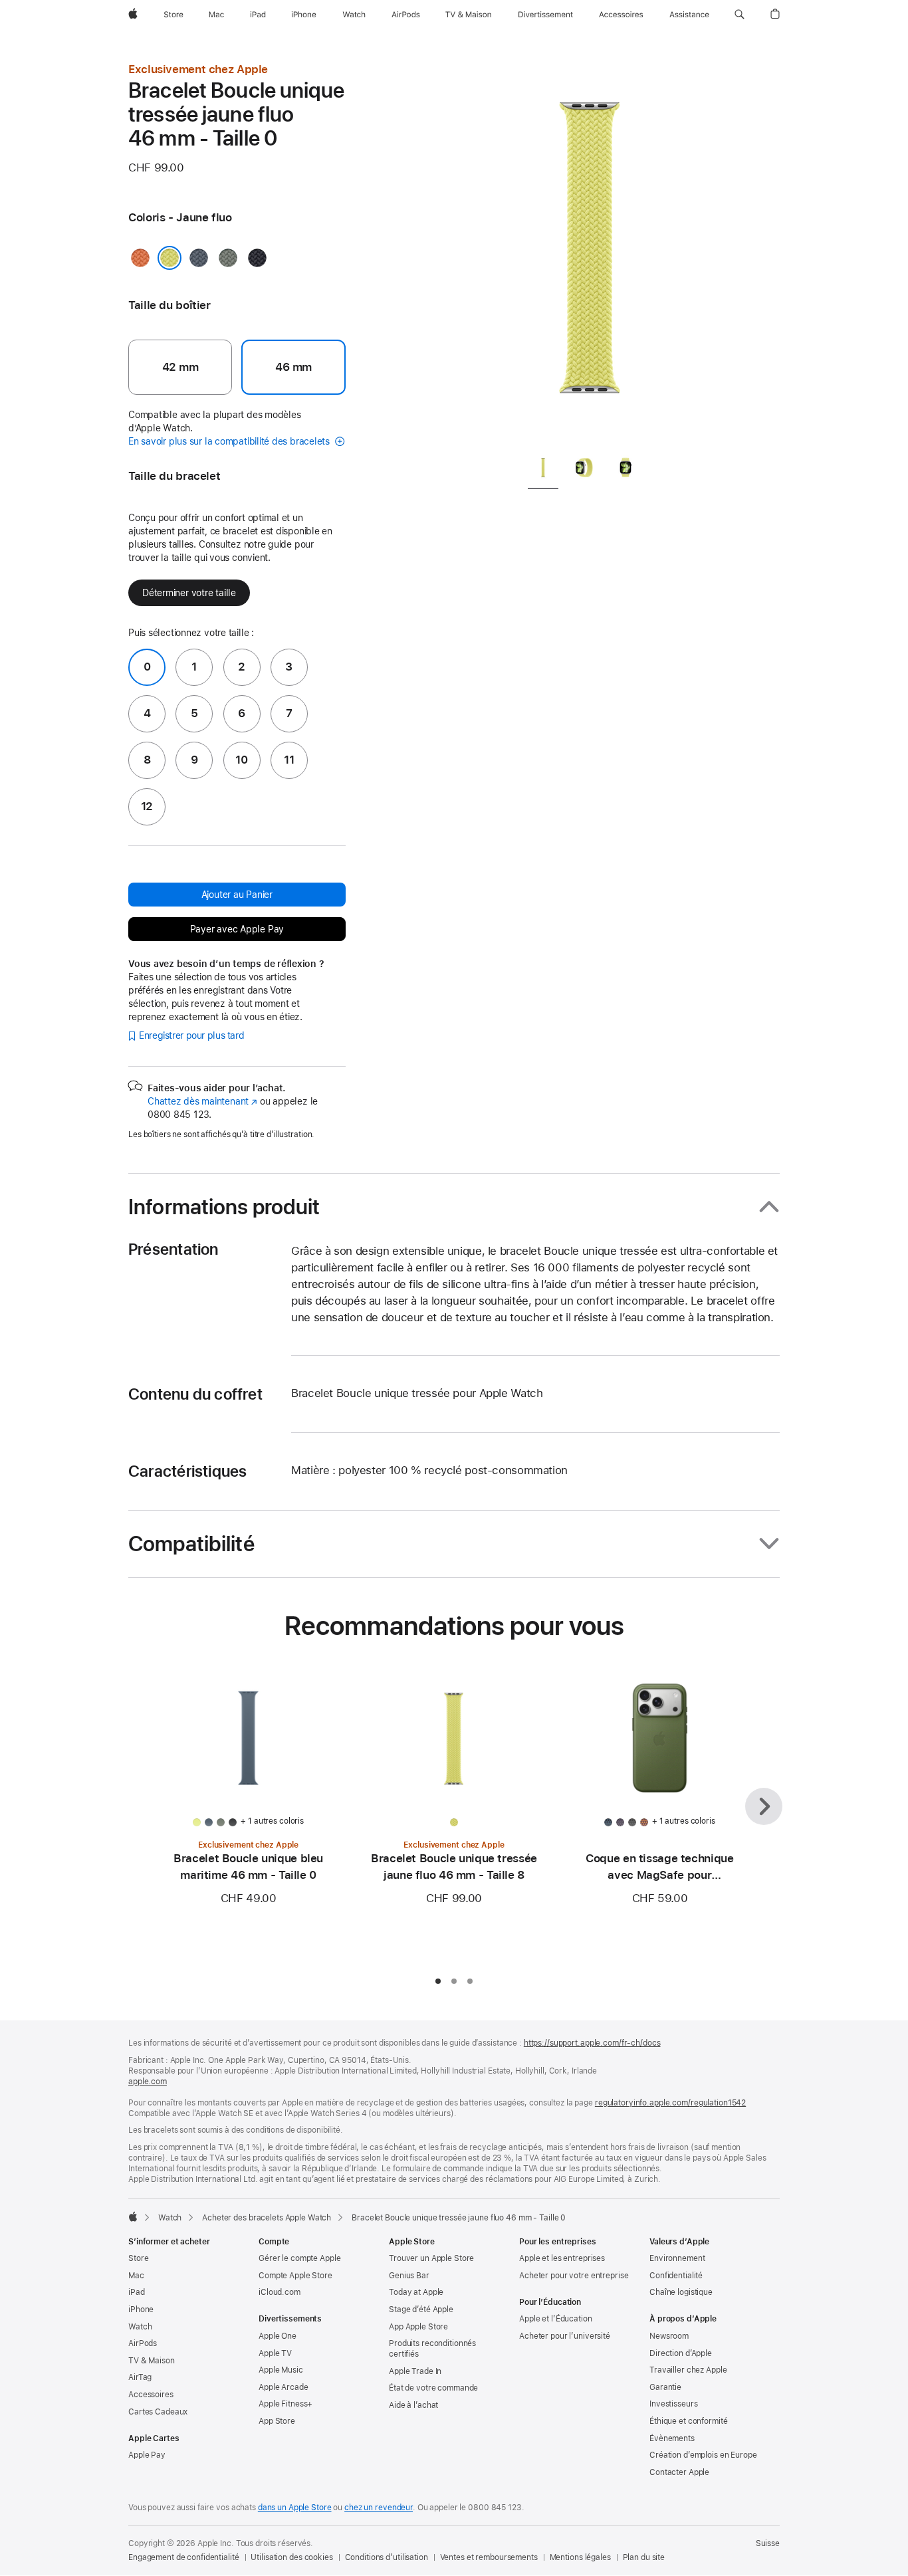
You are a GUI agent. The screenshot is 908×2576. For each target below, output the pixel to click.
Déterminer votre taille (189, 593)
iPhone (141, 2309)
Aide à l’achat (413, 2405)
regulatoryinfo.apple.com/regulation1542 (670, 2103)
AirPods (143, 2343)
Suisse (768, 2543)
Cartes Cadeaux (158, 2412)
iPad (137, 2292)
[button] (739, 15)
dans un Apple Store (295, 2508)
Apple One (278, 2336)
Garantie (665, 2387)
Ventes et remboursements (489, 2557)
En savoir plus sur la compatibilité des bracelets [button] (230, 441)
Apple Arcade (284, 2387)
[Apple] (133, 2216)
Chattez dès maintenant (202, 1101)
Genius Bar (409, 2276)
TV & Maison (152, 2361)
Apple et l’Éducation (556, 2319)
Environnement (677, 2258)
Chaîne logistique (681, 2292)
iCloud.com (280, 2292)
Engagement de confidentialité (184, 2557)
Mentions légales (580, 2557)
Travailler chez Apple (688, 2370)
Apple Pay (147, 2455)
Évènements (672, 2438)
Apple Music (281, 2370)
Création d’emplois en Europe (703, 2455)
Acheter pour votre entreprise (574, 2276)
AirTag (140, 2377)
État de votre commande (433, 2388)
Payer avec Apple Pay (237, 929)
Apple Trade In (415, 2371)
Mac (136, 2276)
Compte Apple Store (295, 2276)
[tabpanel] (590, 253)
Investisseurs (673, 2404)
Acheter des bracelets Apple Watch (267, 2218)
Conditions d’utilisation (387, 2557)
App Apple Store (418, 2327)
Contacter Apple (679, 2472)
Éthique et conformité (688, 2421)
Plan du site (644, 2557)
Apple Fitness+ (285, 2404)
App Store (277, 2421)
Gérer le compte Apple (299, 2258)
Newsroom (669, 2336)
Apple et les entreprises (562, 2258)
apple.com (148, 2082)
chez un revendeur (379, 2508)
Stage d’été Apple (421, 2309)
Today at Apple (416, 2292)
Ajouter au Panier (237, 895)
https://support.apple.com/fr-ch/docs (592, 2043)
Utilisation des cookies (291, 2557)
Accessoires (151, 2395)
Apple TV (275, 2353)
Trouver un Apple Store (431, 2258)
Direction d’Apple (681, 2353)
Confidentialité (676, 2276)
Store (138, 2258)
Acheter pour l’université (565, 2336)
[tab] (543, 470)
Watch (170, 2218)
